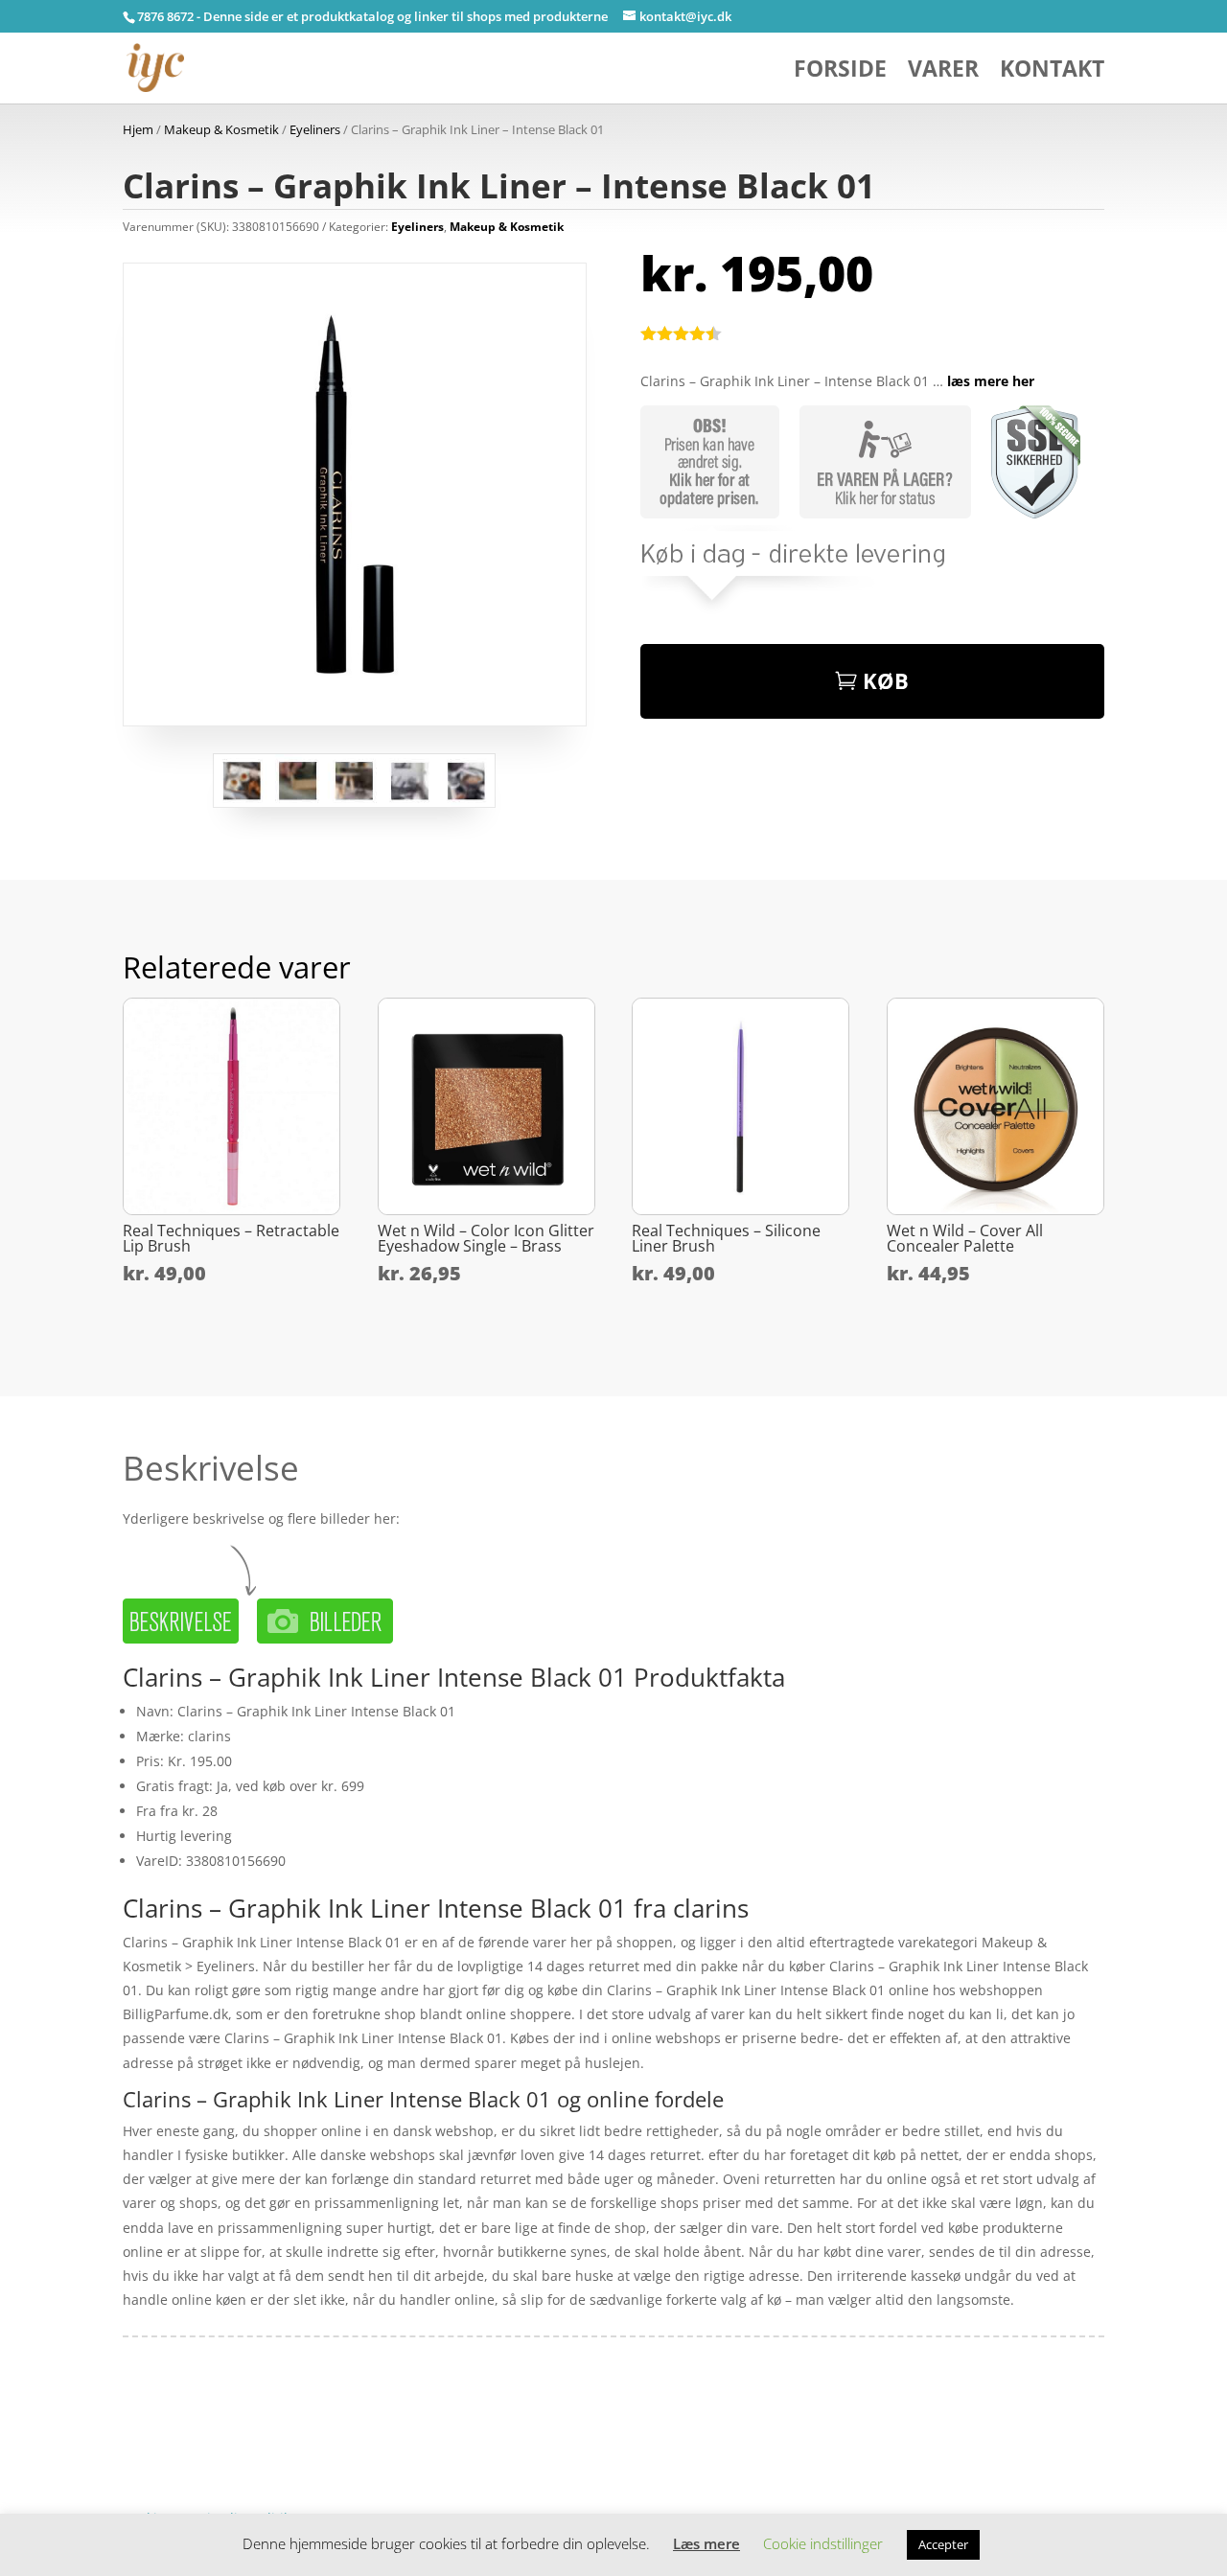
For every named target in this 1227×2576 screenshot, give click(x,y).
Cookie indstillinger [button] (823, 2543)
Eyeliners (315, 129)
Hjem (138, 129)
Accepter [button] (943, 2544)
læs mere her (991, 381)
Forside (840, 72)
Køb (886, 680)
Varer (943, 72)
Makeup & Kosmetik (221, 129)
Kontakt (1052, 72)
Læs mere (706, 2543)
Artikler (195, 2429)
